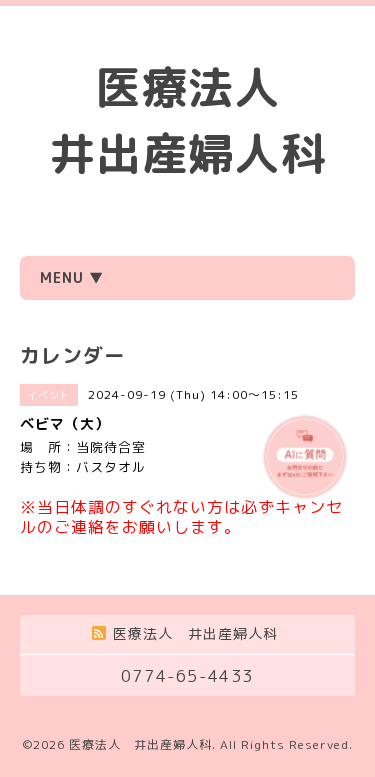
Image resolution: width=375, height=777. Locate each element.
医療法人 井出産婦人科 (140, 744)
